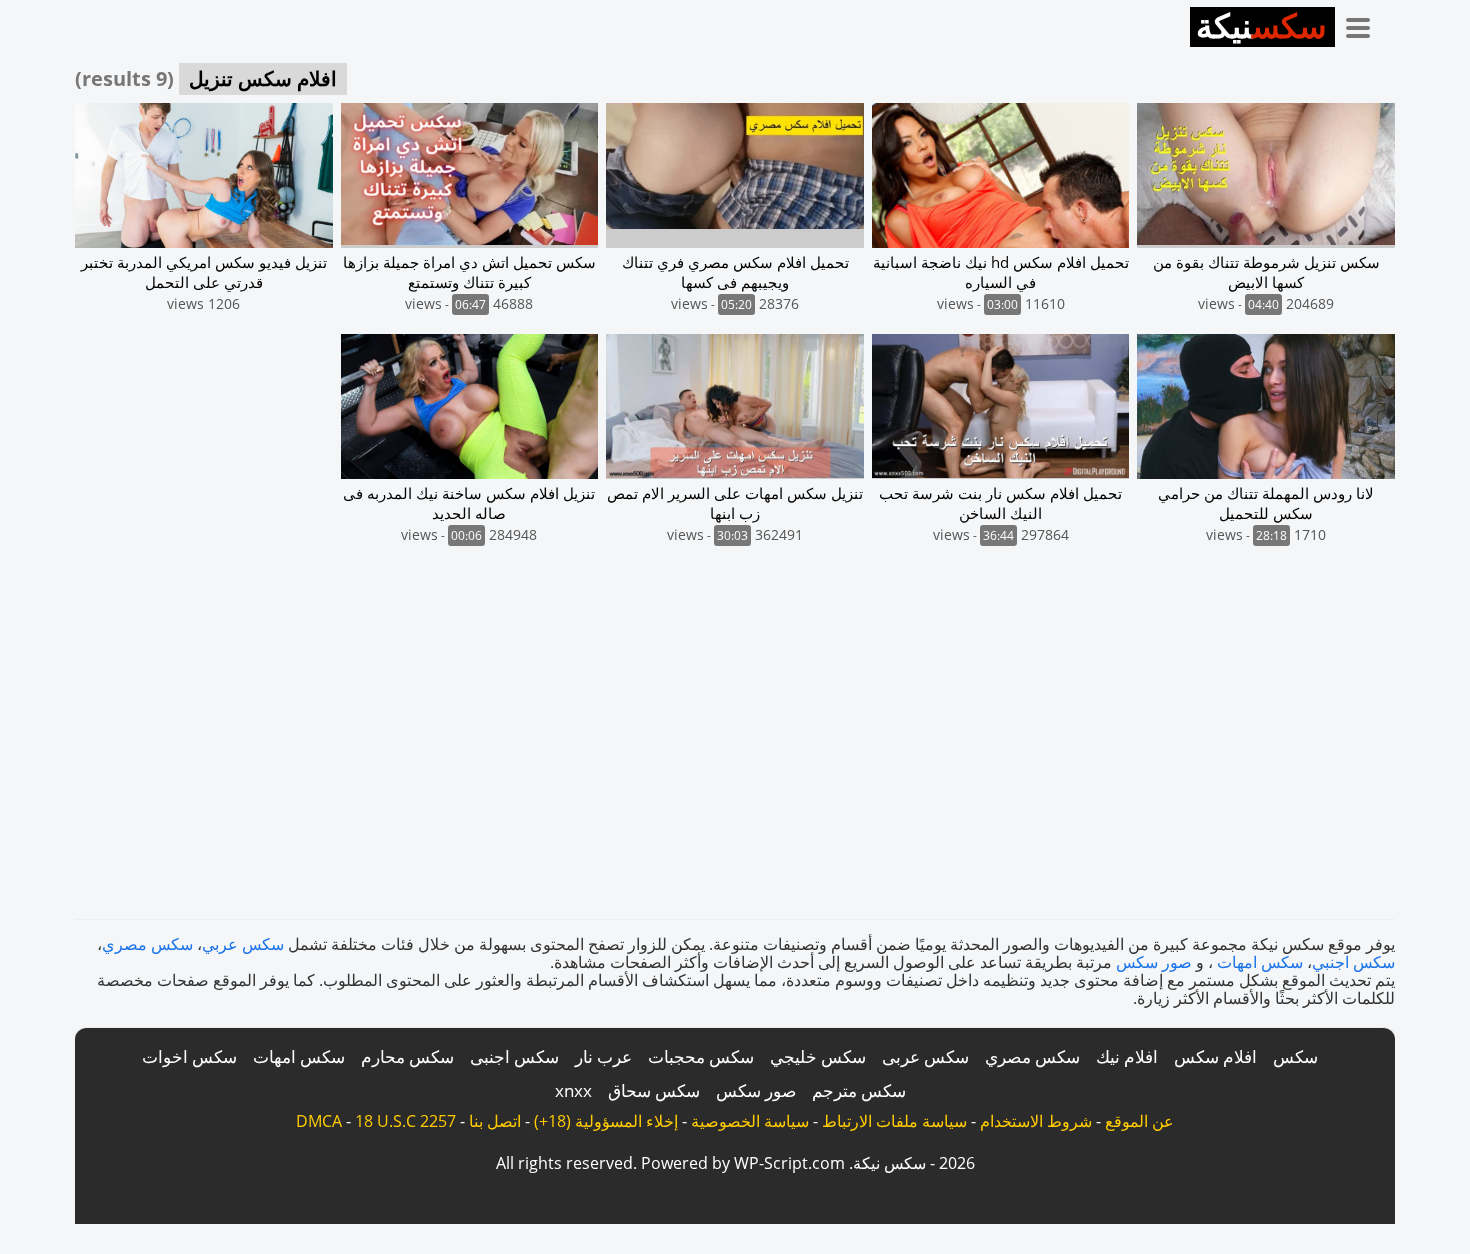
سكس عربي (243, 944)
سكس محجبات (701, 1056)
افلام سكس (1215, 1056)
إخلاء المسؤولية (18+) (606, 1121)
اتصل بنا (495, 1121)
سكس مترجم (859, 1090)
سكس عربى (925, 1056)
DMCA (319, 1121)
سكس (1295, 1056)
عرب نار (603, 1056)
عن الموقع (1139, 1121)
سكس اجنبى (514, 1056)
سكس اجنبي (1353, 962)
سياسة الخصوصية (750, 1121)
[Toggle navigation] (1365, 24)
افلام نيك (1127, 1056)
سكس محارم (407, 1056)
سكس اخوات (189, 1056)
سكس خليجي (818, 1056)
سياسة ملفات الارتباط (894, 1121)
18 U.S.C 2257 (405, 1121)
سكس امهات (1260, 962)
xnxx (573, 1090)
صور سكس (1154, 962)
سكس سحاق (654, 1090)
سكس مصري (147, 944)
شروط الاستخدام (1036, 1121)
